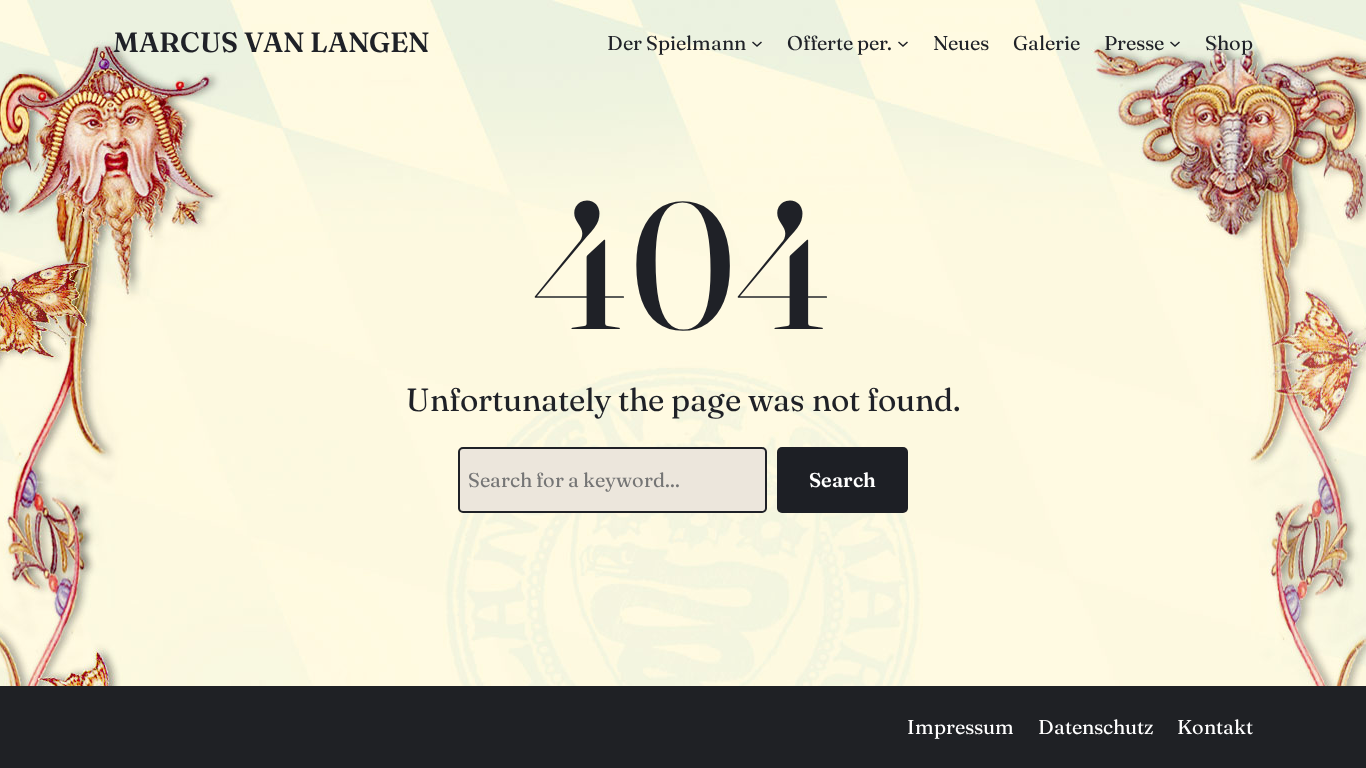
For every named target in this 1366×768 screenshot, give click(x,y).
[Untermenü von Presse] (1175, 43)
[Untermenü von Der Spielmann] (757, 43)
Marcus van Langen (271, 42)
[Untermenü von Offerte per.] (903, 43)
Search (842, 479)
